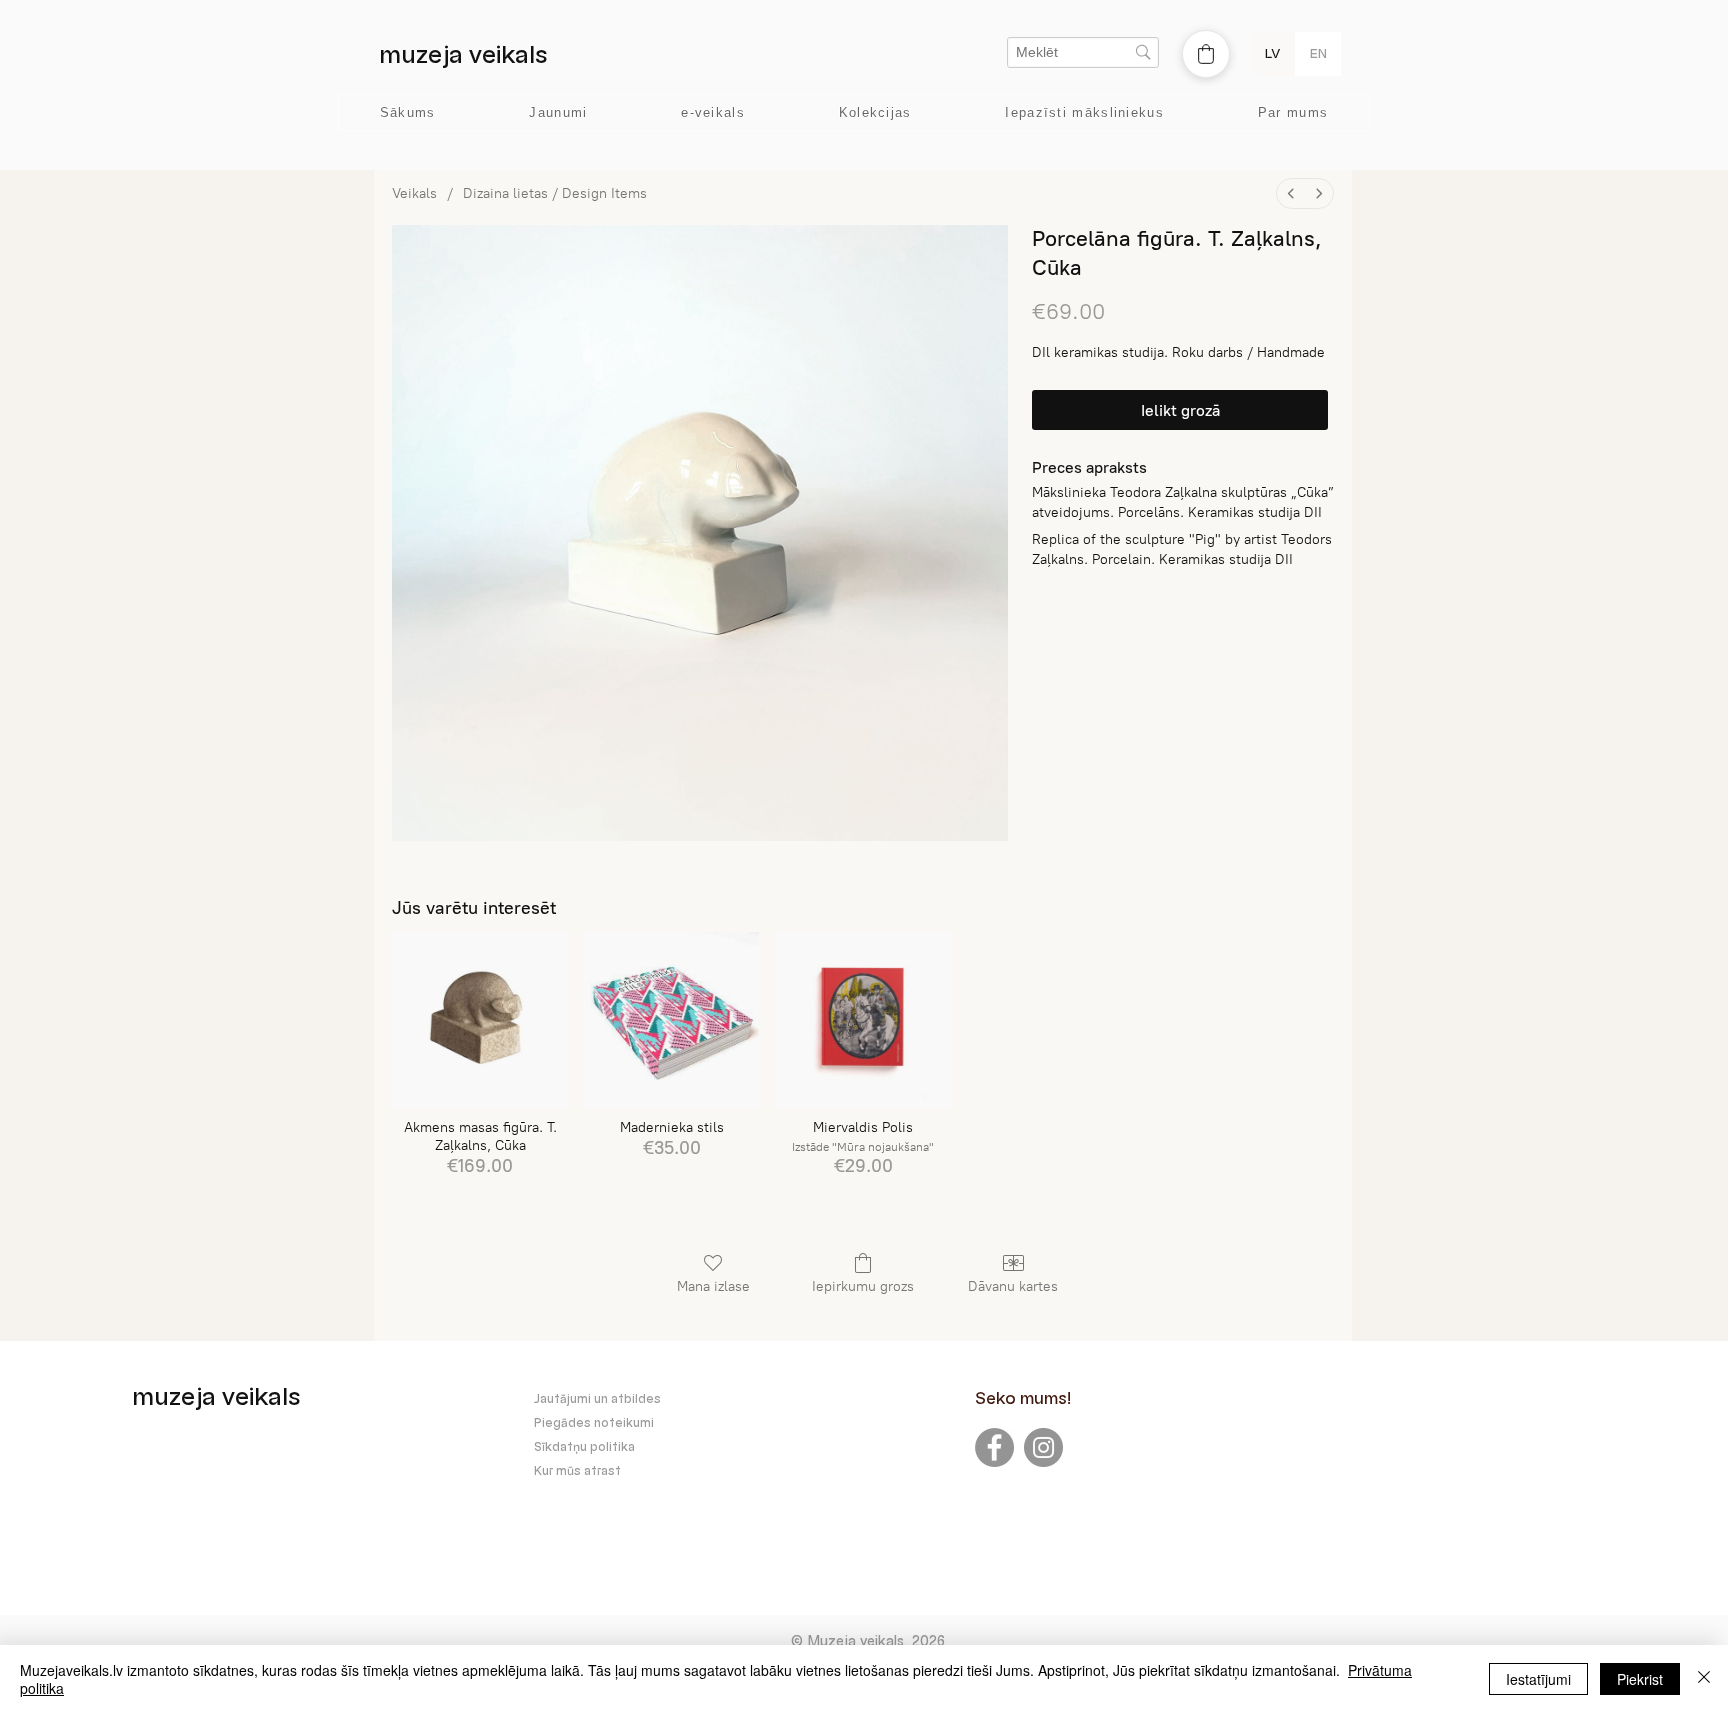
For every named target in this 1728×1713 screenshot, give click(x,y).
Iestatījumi (1538, 1679)
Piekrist (1640, 1679)
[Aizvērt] (1704, 1679)
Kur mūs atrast (577, 1471)
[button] (1085, 112)
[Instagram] (1043, 1447)
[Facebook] (994, 1447)
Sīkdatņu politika (584, 1447)
